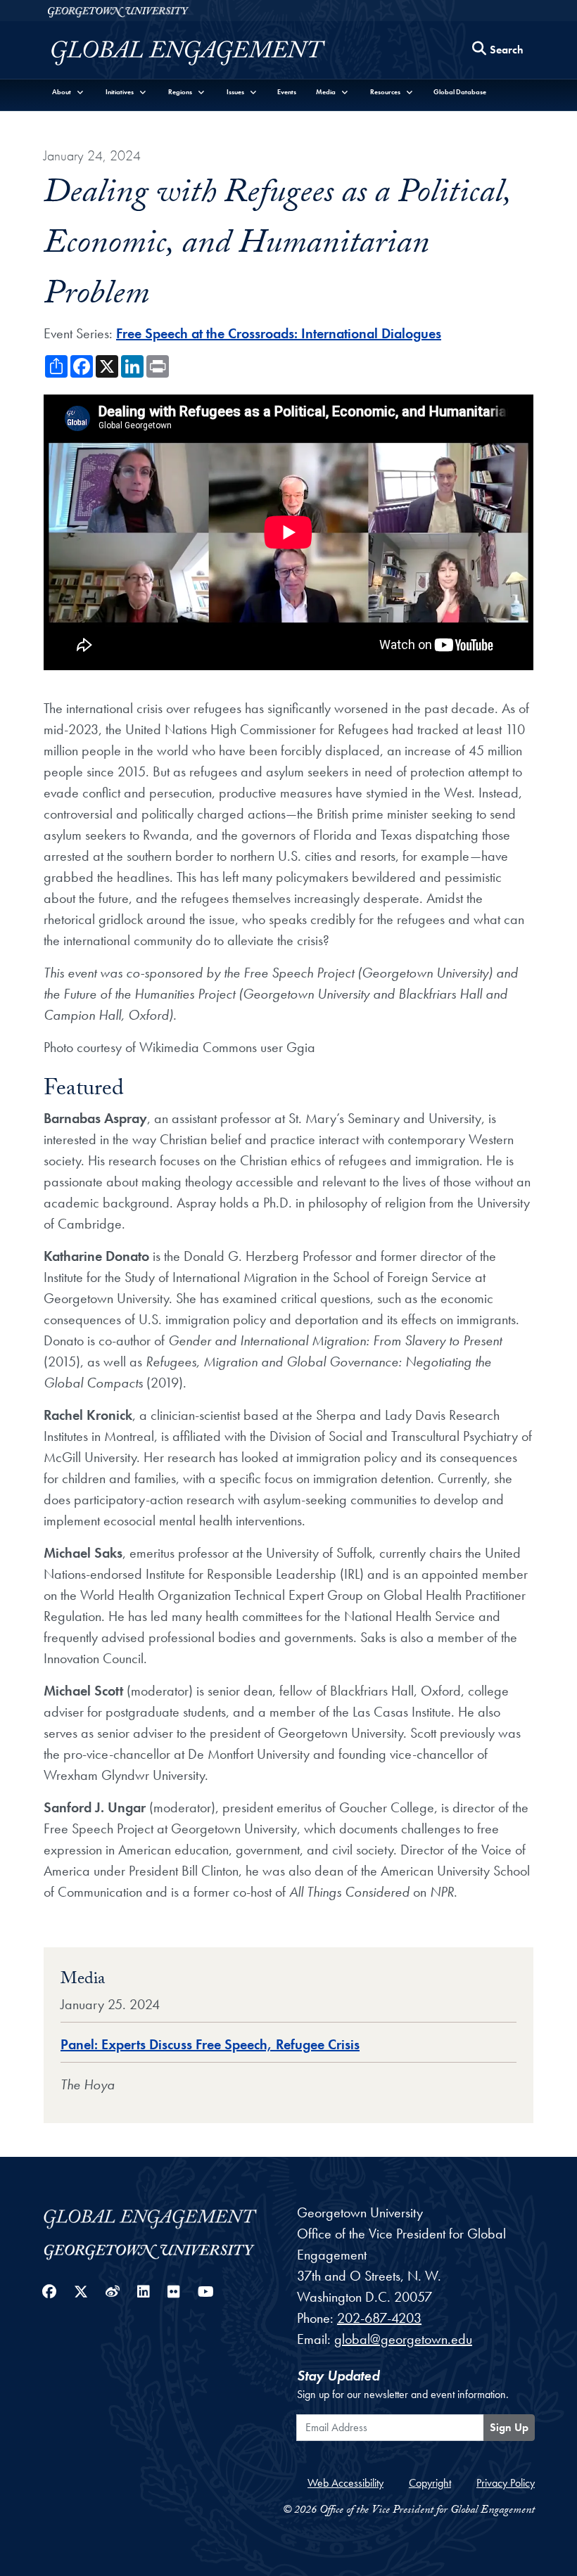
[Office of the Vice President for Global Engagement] (202, 53)
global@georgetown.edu (403, 2339)
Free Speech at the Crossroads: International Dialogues (279, 333)
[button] (68, 92)
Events (287, 92)
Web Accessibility (345, 2483)
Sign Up (509, 2427)
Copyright (430, 2483)
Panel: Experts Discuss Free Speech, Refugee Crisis (210, 2044)
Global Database (460, 92)
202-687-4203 (379, 2318)
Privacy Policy (506, 2483)
